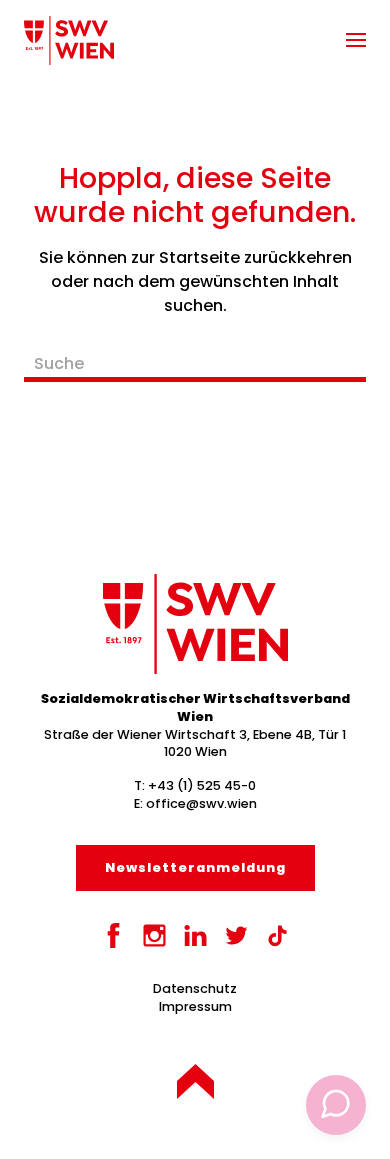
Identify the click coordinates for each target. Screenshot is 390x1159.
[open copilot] (336, 1105)
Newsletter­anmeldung (195, 867)
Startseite (199, 257)
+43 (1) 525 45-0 (202, 785)
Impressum (195, 1006)
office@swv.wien (201, 803)
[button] (356, 40)
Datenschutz (195, 988)
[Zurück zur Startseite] (69, 40)
